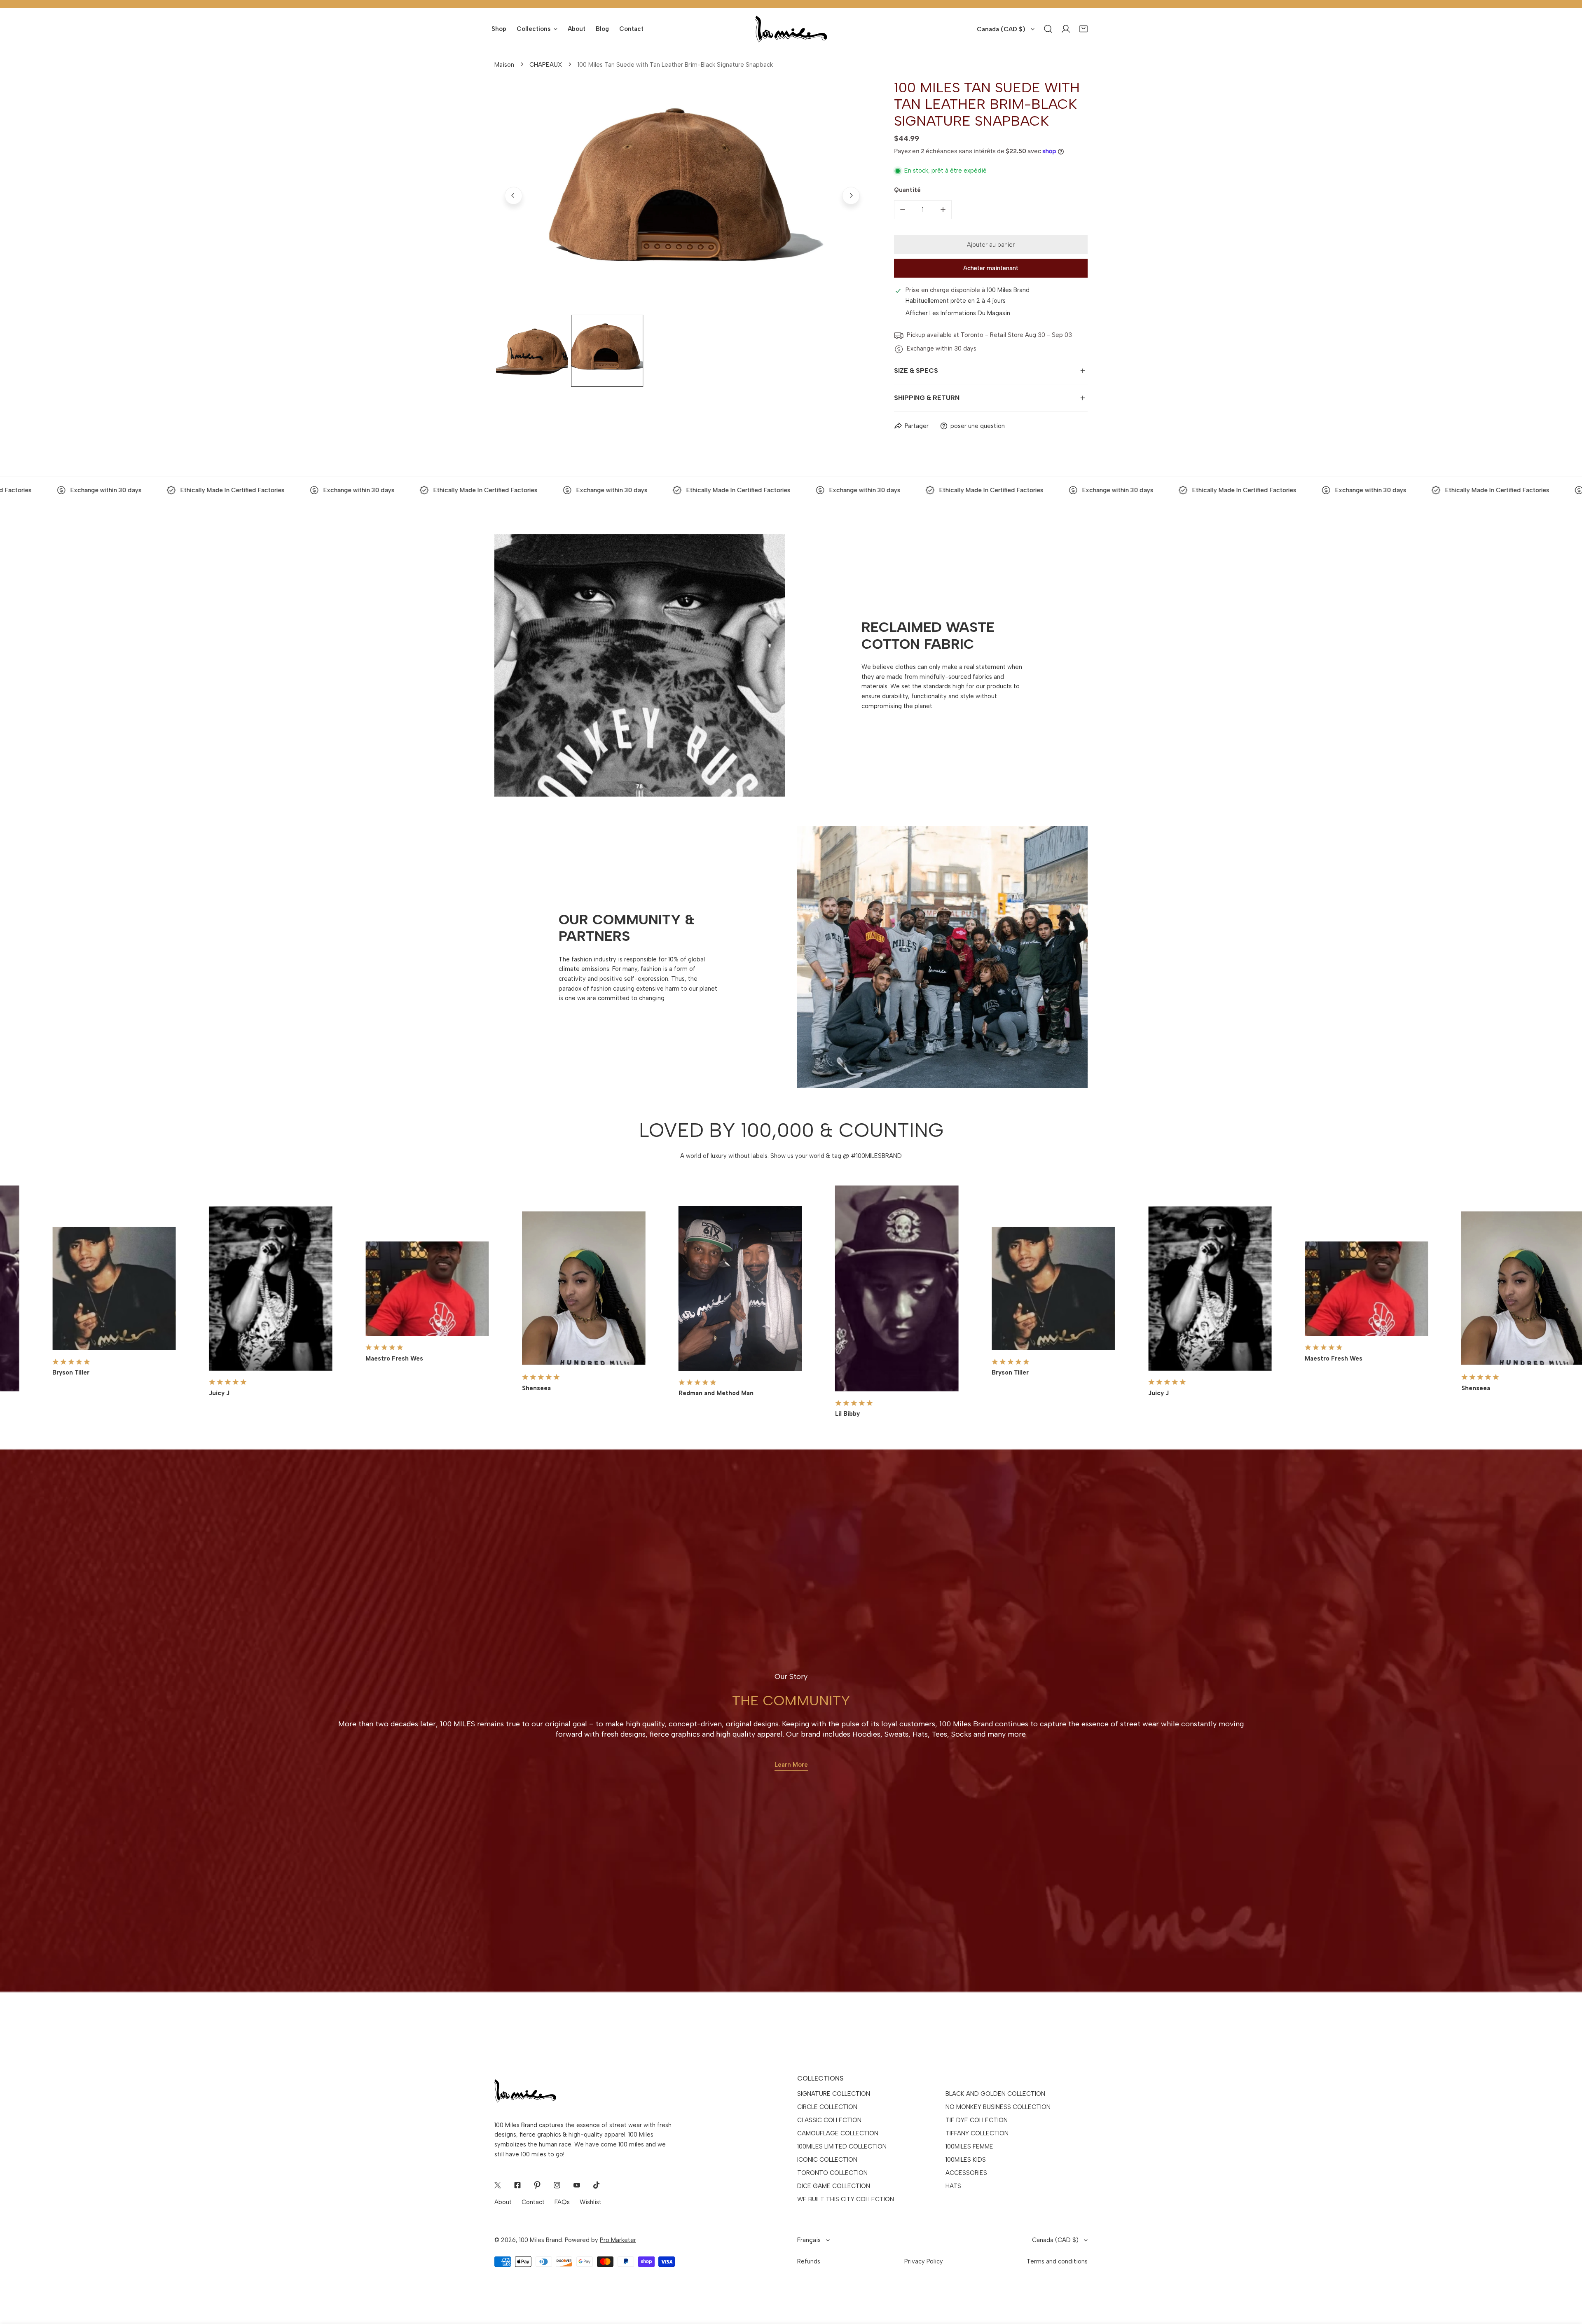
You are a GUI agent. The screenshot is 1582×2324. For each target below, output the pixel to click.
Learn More (791, 1765)
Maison (504, 65)
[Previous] (514, 195)
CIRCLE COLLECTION (827, 2107)
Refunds (809, 2261)
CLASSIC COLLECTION (829, 2120)
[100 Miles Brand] (791, 29)
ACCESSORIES (966, 2173)
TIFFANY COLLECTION (977, 2133)
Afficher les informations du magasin (958, 313)
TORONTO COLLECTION (832, 2173)
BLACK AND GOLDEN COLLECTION (995, 2094)
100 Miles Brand (541, 2240)
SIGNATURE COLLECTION (834, 2094)
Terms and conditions (1057, 2261)
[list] (682, 196)
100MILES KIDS (966, 2160)
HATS (953, 2186)
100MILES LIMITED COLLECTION (842, 2146)
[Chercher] (1048, 29)
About (503, 2202)
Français (809, 2240)
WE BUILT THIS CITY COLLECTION (846, 2199)
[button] (1084, 29)
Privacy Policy (924, 2261)
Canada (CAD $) (1001, 29)
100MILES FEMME (969, 2146)
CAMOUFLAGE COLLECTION (838, 2133)
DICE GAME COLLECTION (834, 2186)
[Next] (851, 195)
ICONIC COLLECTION (827, 2160)
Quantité (907, 190)
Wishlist (591, 2202)
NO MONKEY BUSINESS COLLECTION (998, 2107)
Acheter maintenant (991, 268)
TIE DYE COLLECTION (977, 2120)
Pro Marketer (618, 2240)
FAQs (562, 2202)
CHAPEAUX (546, 65)
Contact (533, 2202)
